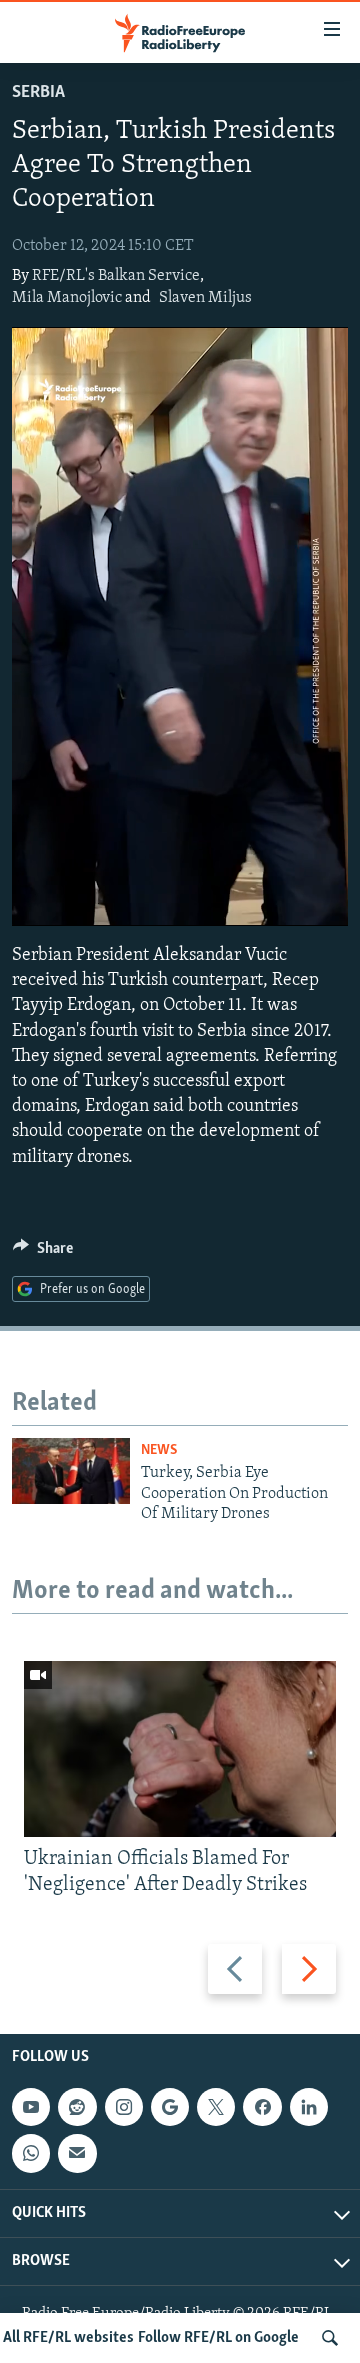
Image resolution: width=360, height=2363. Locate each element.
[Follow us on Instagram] (124, 2108)
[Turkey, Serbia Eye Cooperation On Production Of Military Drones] (71, 1471)
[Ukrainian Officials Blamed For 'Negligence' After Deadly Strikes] (180, 1749)
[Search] (330, 2338)
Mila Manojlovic (67, 298)
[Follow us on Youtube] (31, 2108)
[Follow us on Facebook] (262, 2108)
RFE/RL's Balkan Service (116, 276)
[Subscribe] (77, 2154)
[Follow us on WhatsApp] (31, 2154)
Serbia (38, 93)
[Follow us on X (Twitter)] (216, 2108)
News (159, 1450)
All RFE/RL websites (68, 2338)
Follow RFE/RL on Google (218, 2338)
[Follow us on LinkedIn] (309, 2108)
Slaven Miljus (205, 298)
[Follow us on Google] (170, 2108)
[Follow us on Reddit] (77, 2108)
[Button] (43, 1253)
